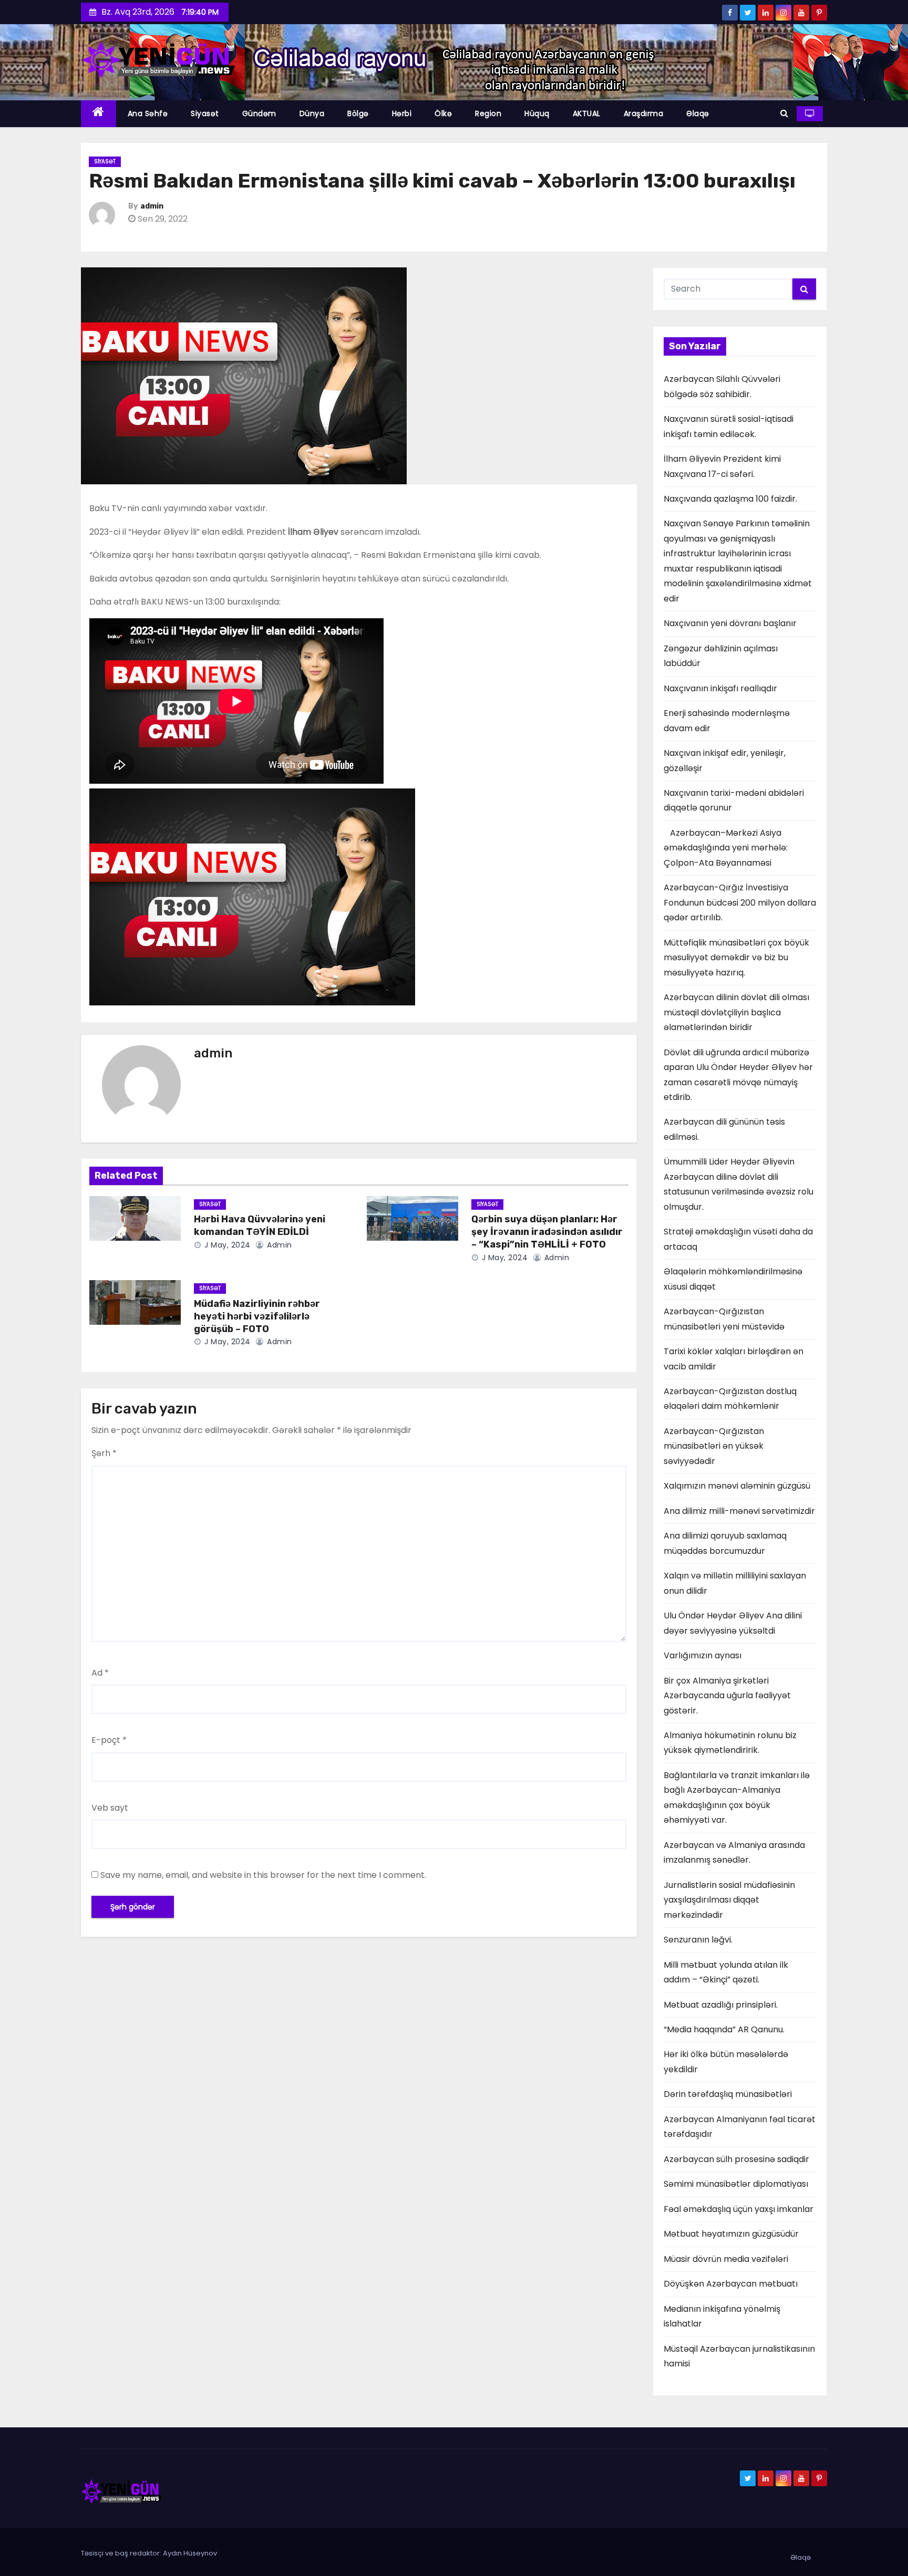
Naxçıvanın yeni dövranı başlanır (730, 623)
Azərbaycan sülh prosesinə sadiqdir (736, 2159)
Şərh (104, 1453)
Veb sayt (110, 1808)
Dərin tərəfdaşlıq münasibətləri (728, 2094)
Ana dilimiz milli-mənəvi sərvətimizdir (739, 1511)
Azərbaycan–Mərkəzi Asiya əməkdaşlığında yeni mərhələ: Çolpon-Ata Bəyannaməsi (726, 848)
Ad (100, 1673)
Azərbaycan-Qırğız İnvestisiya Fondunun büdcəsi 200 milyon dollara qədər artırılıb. (740, 902)
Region (488, 113)
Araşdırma (644, 113)
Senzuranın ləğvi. (698, 1940)
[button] (784, 113)
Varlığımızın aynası (703, 1655)
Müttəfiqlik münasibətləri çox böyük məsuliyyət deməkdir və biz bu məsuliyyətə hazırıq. (736, 958)
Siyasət (205, 113)
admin (152, 206)
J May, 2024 (226, 1245)
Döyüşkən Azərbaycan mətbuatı (731, 2284)
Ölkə (443, 113)
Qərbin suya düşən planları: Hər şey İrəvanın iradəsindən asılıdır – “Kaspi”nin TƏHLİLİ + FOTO (547, 1232)
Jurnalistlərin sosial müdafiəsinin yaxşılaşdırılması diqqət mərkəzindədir (729, 1900)
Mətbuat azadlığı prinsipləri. (721, 2005)
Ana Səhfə (148, 113)
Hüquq (537, 113)
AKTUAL (587, 113)
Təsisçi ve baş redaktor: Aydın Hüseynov (149, 2553)
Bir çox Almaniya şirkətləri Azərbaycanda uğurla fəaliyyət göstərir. (727, 1696)
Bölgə (358, 113)
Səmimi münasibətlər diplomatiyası (736, 2184)
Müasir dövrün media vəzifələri (726, 2259)
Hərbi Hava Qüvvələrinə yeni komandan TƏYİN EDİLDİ (260, 1225)
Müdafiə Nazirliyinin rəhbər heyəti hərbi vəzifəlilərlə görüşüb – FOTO (257, 1316)
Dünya (312, 113)
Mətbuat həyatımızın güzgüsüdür (731, 2234)
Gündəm (259, 113)
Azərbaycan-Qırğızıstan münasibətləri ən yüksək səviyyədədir (714, 1446)
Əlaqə (698, 113)
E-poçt (109, 1740)
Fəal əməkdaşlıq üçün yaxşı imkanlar (739, 2209)
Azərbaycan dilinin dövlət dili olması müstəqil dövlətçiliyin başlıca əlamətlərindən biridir (736, 1012)
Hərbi (402, 113)
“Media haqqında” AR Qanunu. (724, 2029)
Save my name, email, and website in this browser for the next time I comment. (263, 1875)
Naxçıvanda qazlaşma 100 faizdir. (730, 499)
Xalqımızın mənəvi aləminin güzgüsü (737, 1486)
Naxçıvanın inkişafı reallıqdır (720, 688)
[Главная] (99, 114)
